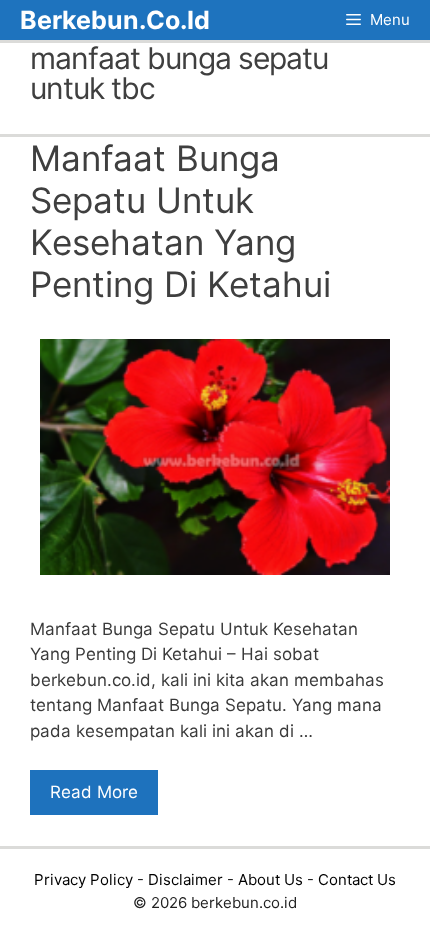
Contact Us (357, 879)
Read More (94, 792)
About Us (270, 879)
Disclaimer (185, 879)
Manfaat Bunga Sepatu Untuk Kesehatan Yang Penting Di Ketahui (180, 221)
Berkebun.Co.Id (115, 20)
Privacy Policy (83, 879)
